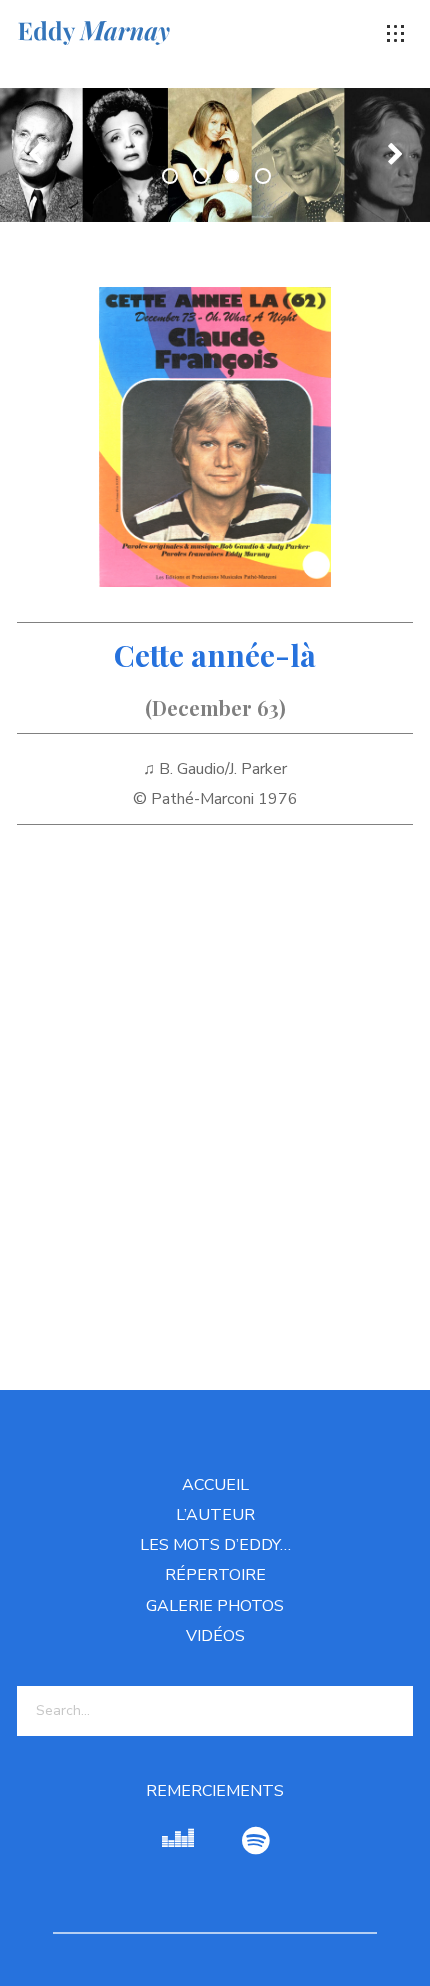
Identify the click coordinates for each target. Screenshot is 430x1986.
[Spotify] (255, 1841)
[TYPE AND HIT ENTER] (391, 1711)
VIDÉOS (215, 1636)
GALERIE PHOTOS (215, 1606)
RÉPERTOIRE (215, 1575)
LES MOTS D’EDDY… (215, 1545)
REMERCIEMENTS (215, 1791)
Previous (35, 155)
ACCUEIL (215, 1485)
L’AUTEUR (215, 1515)
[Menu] (396, 34)
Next (395, 155)
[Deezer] (178, 1841)
